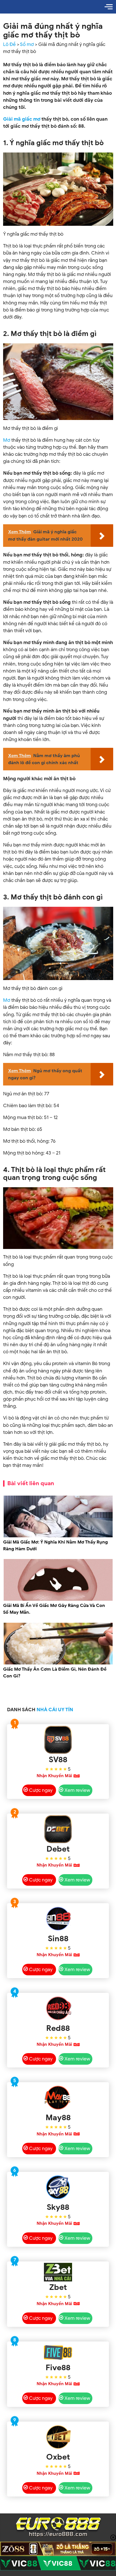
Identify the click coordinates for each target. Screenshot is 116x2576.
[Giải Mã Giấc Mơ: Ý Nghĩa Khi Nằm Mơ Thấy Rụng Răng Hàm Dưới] (58, 1536)
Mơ (7, 440)
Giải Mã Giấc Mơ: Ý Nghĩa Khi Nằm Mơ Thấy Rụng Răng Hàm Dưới (55, 1545)
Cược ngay (41, 1790)
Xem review (77, 1790)
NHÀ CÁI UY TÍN (55, 1710)
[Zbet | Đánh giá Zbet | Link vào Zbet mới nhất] (58, 2272)
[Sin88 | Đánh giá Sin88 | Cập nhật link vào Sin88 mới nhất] (58, 1919)
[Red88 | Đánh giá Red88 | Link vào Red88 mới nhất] (58, 2008)
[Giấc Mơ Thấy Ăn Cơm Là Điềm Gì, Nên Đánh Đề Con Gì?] (58, 1663)
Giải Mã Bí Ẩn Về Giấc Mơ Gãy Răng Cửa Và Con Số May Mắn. (54, 1609)
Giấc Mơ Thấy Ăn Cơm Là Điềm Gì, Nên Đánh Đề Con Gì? (55, 1673)
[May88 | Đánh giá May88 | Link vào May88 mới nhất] (58, 2098)
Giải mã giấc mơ (22, 119)
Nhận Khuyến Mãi (54, 1776)
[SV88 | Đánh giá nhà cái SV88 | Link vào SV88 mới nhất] (58, 1740)
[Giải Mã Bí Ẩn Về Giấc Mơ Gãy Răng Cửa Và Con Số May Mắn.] (58, 1600)
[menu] (109, 7)
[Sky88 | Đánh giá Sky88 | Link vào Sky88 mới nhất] (58, 2187)
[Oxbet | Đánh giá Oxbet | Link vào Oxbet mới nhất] (58, 2437)
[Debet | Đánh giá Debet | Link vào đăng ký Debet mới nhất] (58, 1829)
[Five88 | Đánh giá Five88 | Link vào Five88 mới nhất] (58, 2352)
